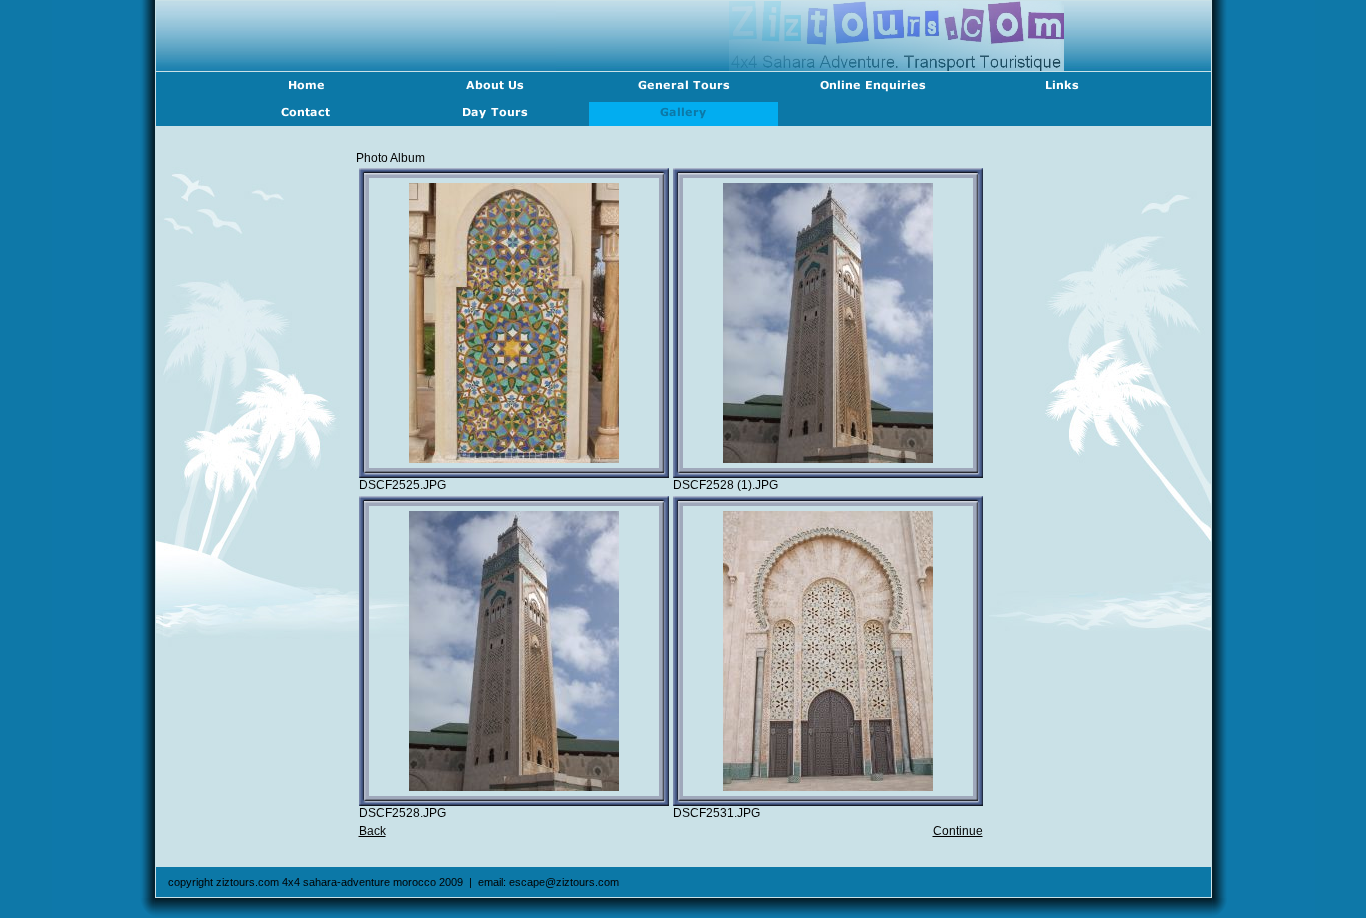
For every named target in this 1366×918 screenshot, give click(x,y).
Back (372, 831)
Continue (958, 831)
